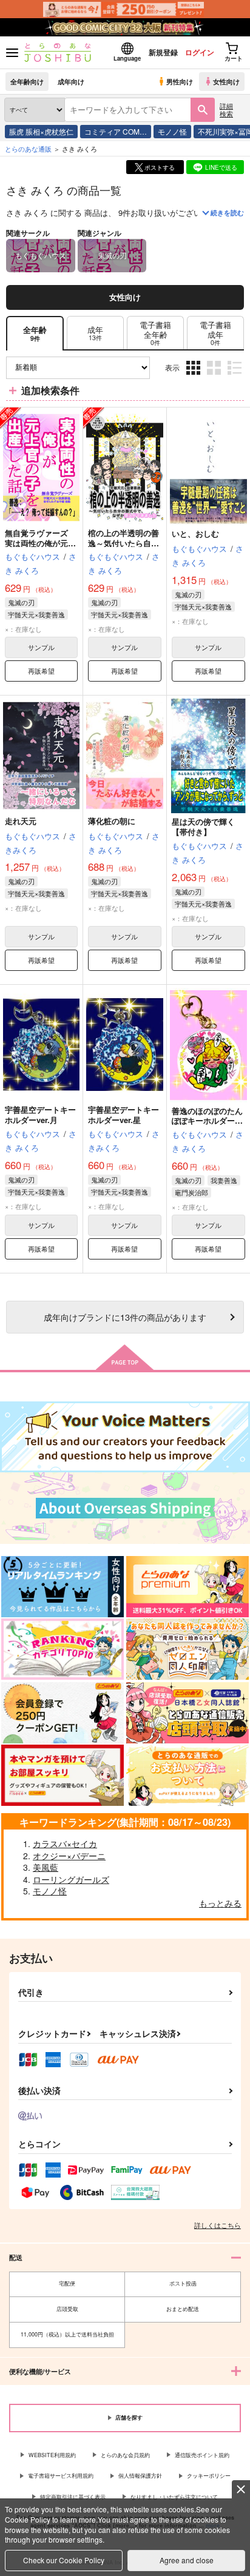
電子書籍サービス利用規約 (61, 2476)
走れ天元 (21, 821)
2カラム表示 (215, 377)
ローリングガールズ (71, 1879)
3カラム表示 (194, 377)
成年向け (71, 81)
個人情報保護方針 (140, 2476)
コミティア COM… (116, 131)
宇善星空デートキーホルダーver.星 (123, 1115)
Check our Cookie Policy (64, 2560)
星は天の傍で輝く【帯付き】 (203, 827)
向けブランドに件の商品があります (125, 1317)
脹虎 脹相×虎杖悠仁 (41, 131)
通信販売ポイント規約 (202, 2455)
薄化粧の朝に (112, 821)
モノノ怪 (172, 131)
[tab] (95, 333)
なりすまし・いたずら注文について (174, 2497)
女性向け (226, 81)
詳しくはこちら (218, 2225)
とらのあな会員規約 (125, 2455)
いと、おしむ (195, 533)
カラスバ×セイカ (65, 1843)
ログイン (200, 52)
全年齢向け (27, 81)
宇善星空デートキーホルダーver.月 (40, 1115)
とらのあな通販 (28, 149)
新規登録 (163, 52)
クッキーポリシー (209, 2476)
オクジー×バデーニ (69, 1856)
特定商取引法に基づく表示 (73, 2497)
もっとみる (220, 1903)
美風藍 (46, 1867)
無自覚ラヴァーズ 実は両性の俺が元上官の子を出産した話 (40, 543)
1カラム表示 (236, 377)
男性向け (180, 81)
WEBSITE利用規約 (52, 2455)
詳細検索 (226, 109)
